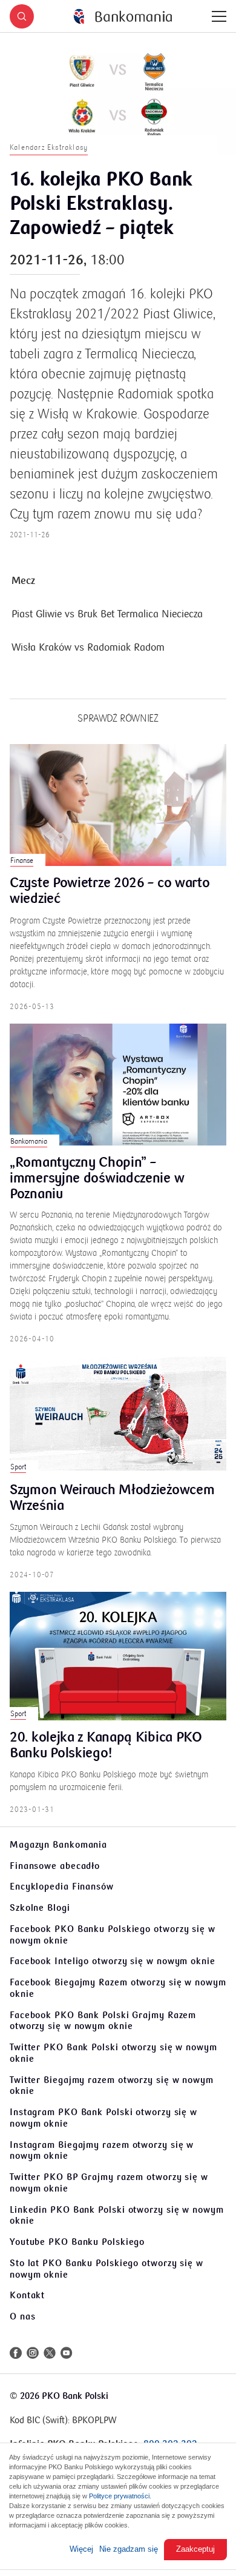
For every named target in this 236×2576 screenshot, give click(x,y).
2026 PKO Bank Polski (64, 2396)
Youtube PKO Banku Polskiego (77, 2242)
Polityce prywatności (119, 2496)
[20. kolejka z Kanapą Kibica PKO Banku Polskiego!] (118, 1656)
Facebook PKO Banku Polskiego (113, 1935)
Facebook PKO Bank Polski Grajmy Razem (103, 2021)
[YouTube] (67, 2353)
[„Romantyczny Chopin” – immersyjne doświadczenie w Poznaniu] (118, 1085)
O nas (23, 2316)
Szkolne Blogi (40, 1908)
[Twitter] (50, 2353)
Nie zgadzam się (129, 2549)
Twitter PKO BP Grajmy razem (109, 2183)
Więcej (81, 2549)
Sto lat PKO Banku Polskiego (107, 2269)
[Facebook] (16, 2353)
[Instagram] (33, 2353)
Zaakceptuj (195, 2549)
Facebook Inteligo (113, 1961)
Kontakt (27, 2295)
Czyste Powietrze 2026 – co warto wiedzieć (110, 891)
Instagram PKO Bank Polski (103, 2118)
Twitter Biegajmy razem (112, 2086)
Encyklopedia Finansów (62, 1887)
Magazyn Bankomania (58, 1845)
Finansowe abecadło (55, 1866)
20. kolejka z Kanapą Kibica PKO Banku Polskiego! (106, 1746)
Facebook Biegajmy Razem (118, 1988)
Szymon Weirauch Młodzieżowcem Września (112, 1498)
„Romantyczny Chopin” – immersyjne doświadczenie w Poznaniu (97, 1179)
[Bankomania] (123, 17)
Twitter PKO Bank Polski (113, 2053)
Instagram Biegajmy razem (102, 2151)
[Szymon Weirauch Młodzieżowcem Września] (118, 1414)
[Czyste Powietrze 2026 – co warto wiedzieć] (118, 805)
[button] (22, 16)
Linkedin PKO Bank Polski (117, 2215)
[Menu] (219, 16)
